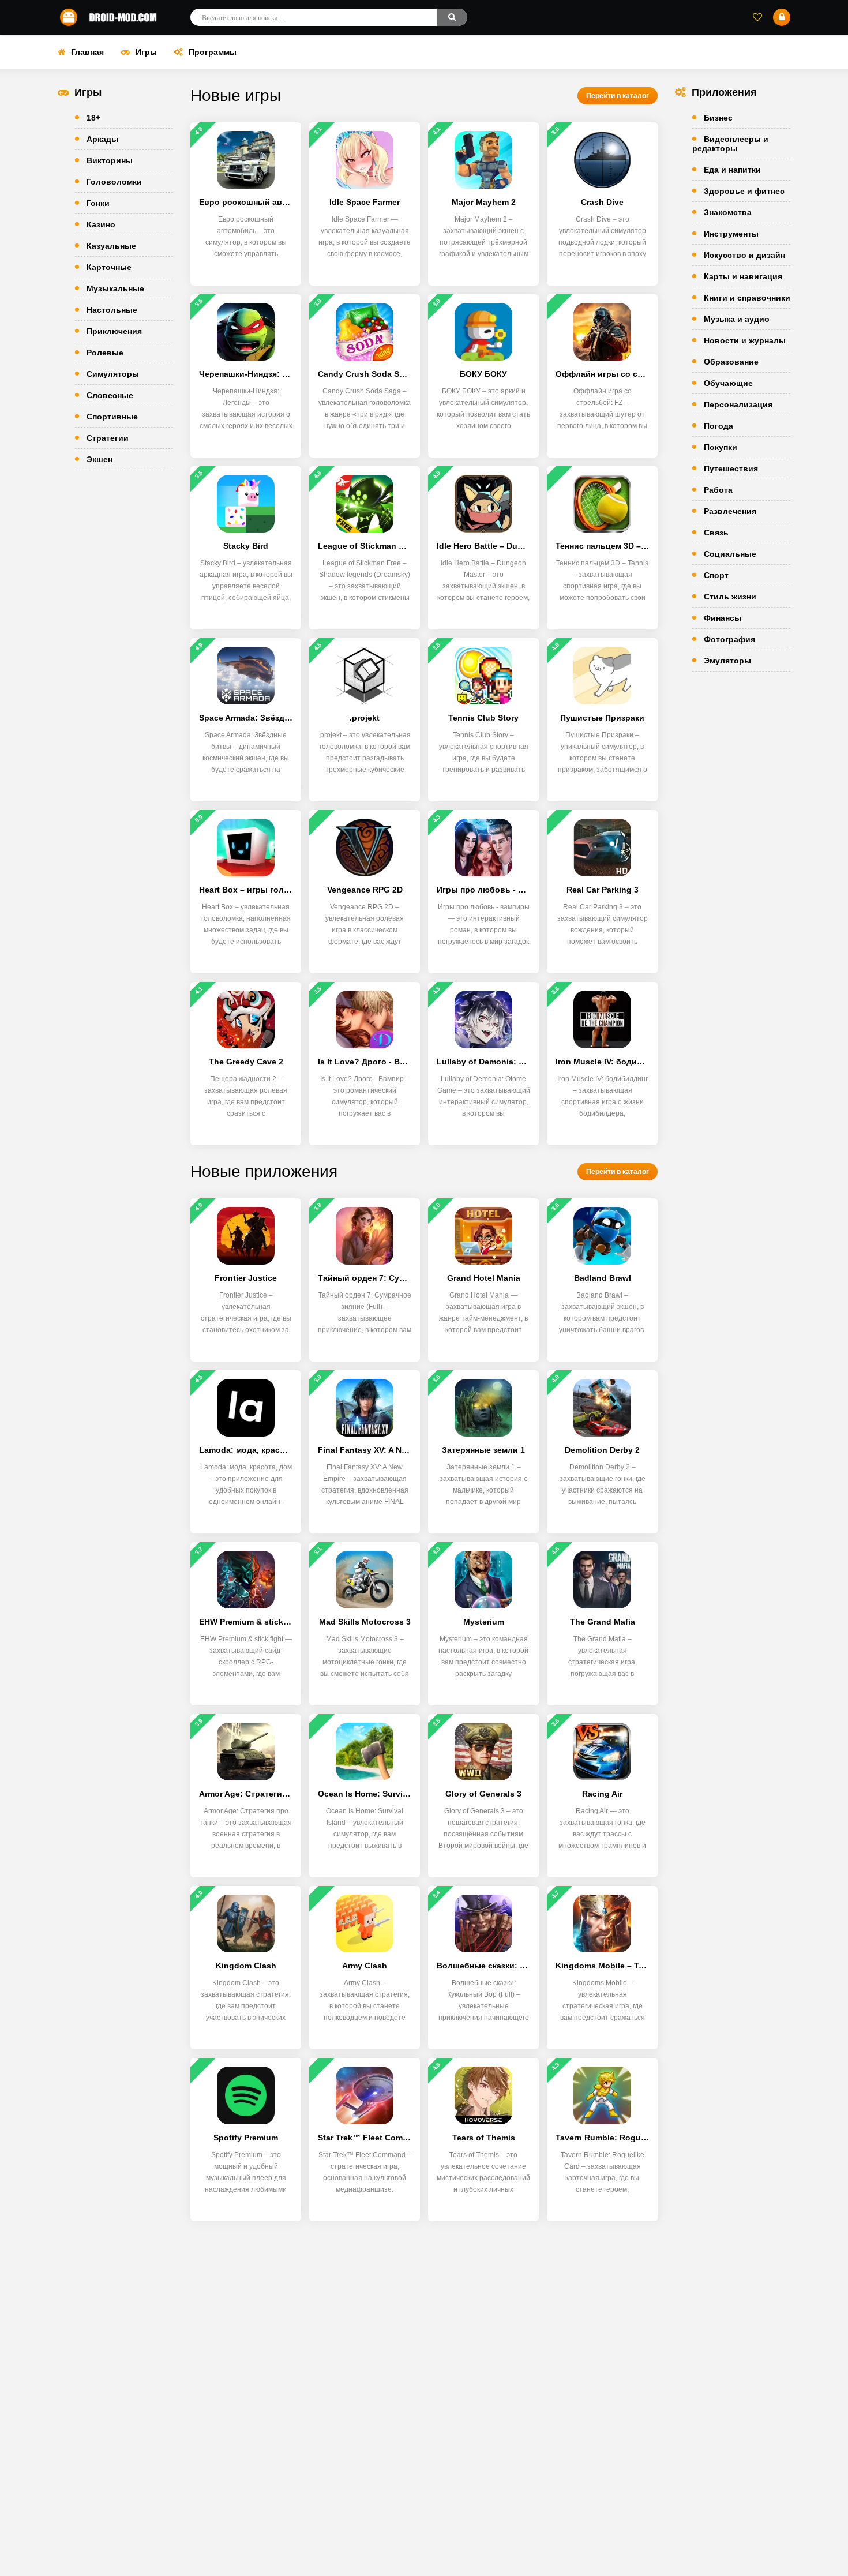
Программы (213, 52)
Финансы (723, 618)
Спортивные (112, 417)
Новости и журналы (745, 340)
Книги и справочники (747, 298)
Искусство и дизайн (744, 255)
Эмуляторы (727, 661)
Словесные (110, 395)
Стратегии (108, 438)
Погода (718, 426)
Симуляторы (113, 374)
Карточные (109, 267)
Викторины (110, 160)
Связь (716, 533)
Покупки (721, 447)
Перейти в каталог (618, 96)
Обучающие (728, 383)
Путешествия (731, 468)
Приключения (114, 331)
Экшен (100, 459)
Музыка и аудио (737, 319)
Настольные (112, 310)
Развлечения (730, 511)
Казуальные (111, 246)
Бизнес (718, 118)
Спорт (716, 575)
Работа (718, 490)
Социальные (730, 554)
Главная (87, 52)
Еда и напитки (732, 170)
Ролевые (105, 353)
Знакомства (728, 212)
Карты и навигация (743, 276)
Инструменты (731, 234)
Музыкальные (115, 288)
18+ (93, 118)
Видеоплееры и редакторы (730, 144)
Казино (101, 224)
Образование (731, 362)
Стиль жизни (730, 597)
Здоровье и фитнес (744, 191)
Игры (146, 52)
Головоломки (114, 182)
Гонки (98, 203)
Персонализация (738, 404)
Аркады (102, 139)
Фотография (729, 639)
